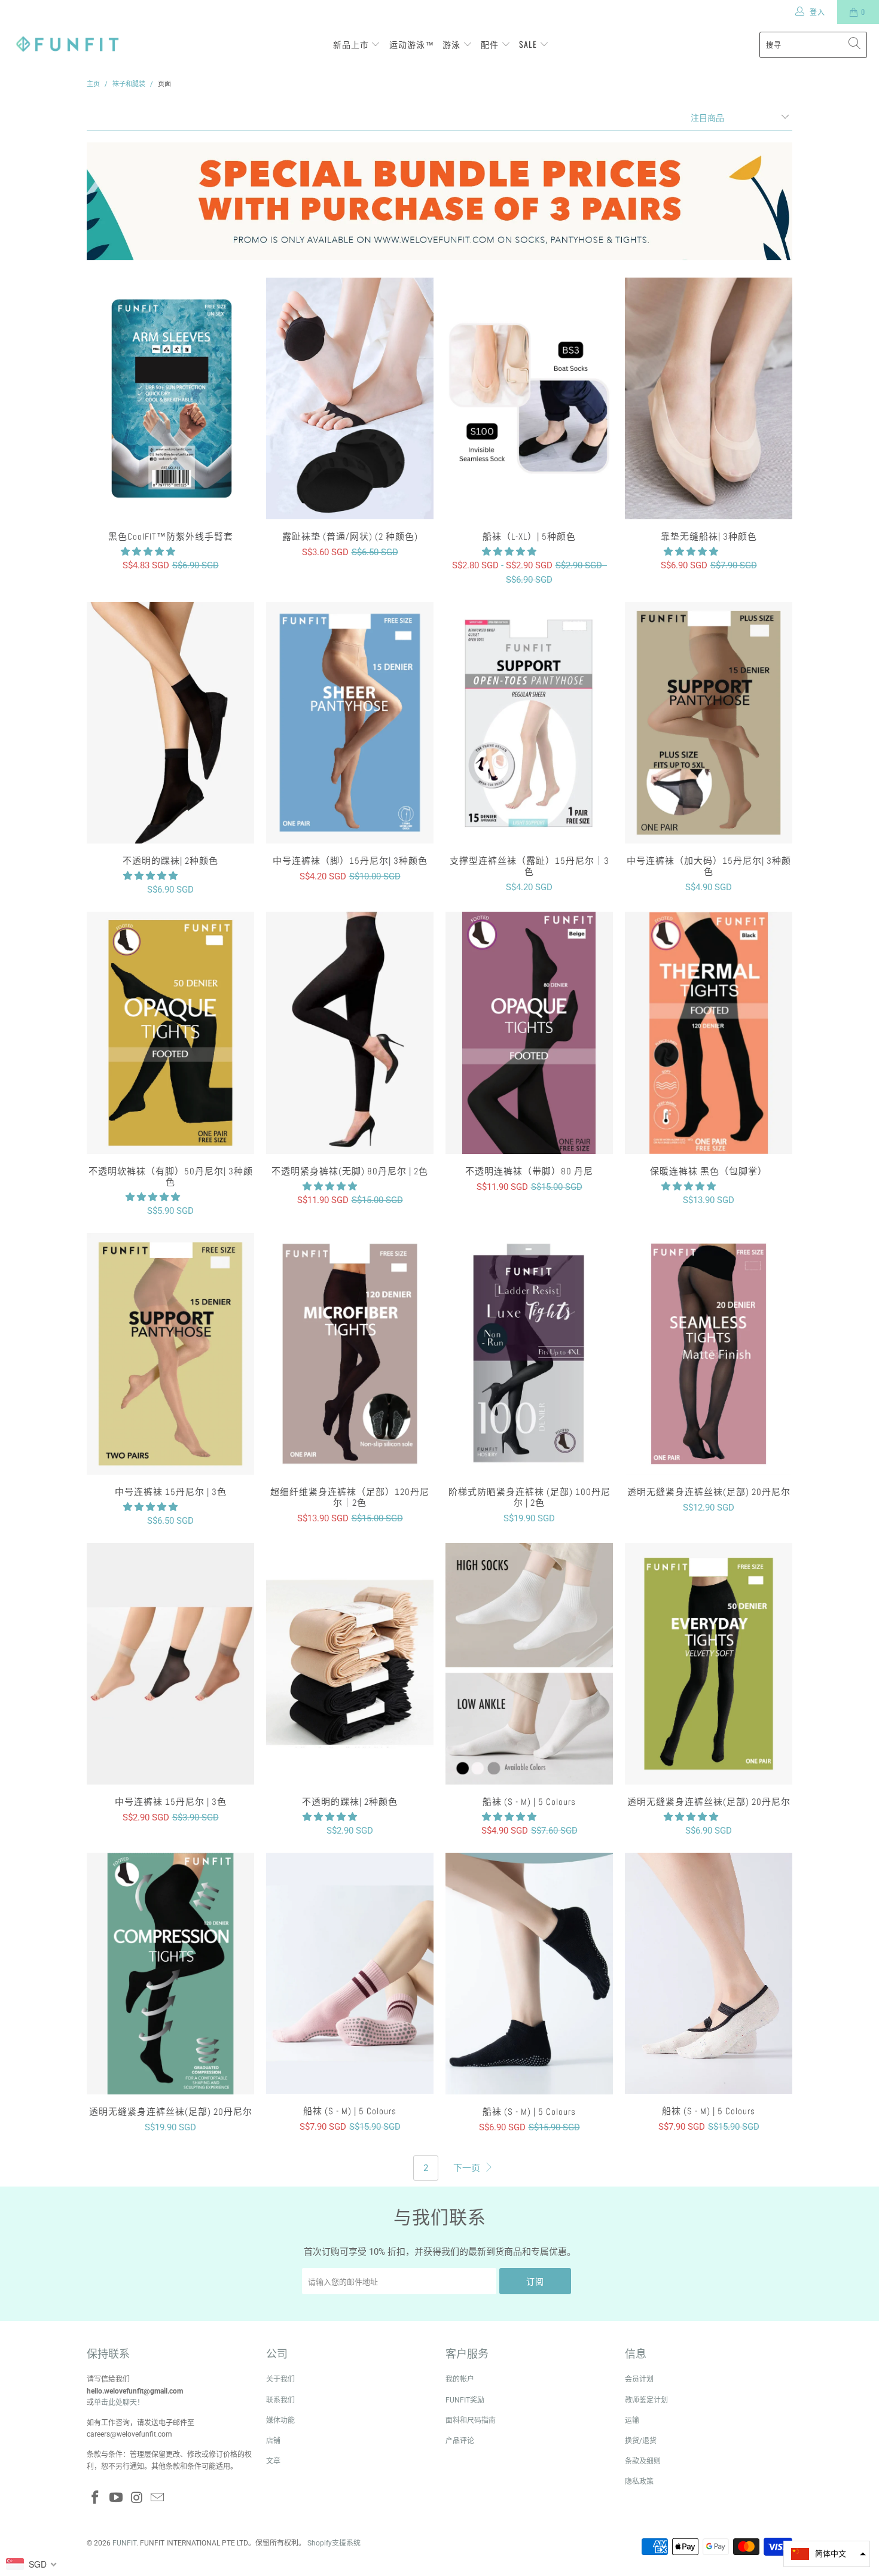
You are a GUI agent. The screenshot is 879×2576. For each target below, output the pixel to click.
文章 (273, 2461)
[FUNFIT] (67, 45)
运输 (632, 2420)
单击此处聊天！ (119, 2403)
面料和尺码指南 (471, 2420)
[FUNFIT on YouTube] (117, 2498)
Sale (529, 44)
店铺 (273, 2441)
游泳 (453, 44)
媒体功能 (280, 2420)
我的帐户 (460, 2379)
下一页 (468, 2168)
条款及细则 (643, 2461)
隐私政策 (639, 2481)
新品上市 (352, 44)
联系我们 (280, 2400)
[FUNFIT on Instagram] (137, 2498)
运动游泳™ (412, 44)
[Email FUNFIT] (158, 2498)
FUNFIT (124, 2543)
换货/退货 (641, 2441)
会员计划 (639, 2379)
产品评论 (460, 2441)
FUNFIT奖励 (465, 2400)
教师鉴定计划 (646, 2400)
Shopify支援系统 (334, 2543)
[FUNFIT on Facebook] (96, 2498)
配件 (491, 44)
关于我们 (280, 2379)
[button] (148, 552)
